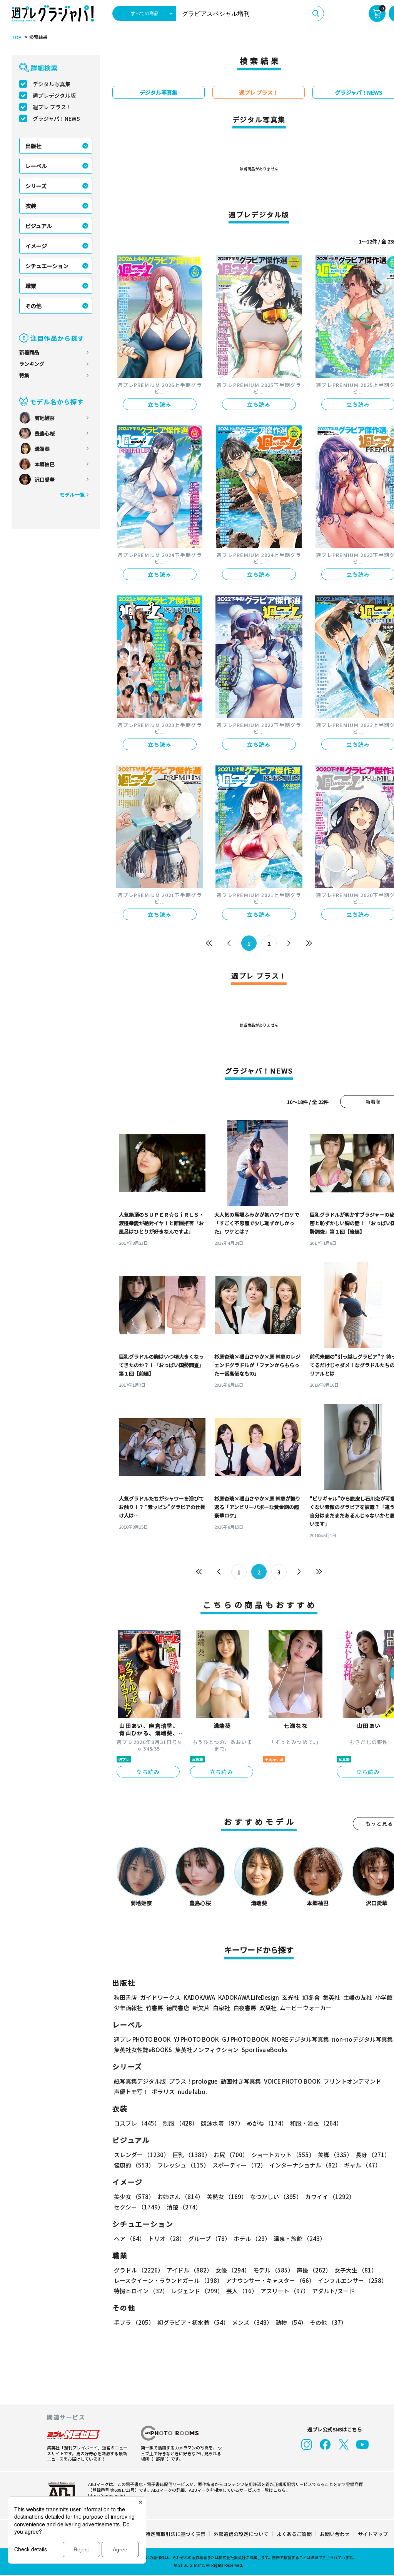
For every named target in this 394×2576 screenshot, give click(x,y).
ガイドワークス (160, 1997)
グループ (209, 2238)
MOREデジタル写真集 (301, 2039)
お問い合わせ (335, 2534)
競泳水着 (222, 2123)
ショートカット (283, 2155)
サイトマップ (373, 2534)
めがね (267, 2123)
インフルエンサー (352, 2280)
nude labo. (192, 2092)
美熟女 (227, 2197)
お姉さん (180, 2197)
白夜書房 (245, 2008)
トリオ (167, 2238)
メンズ (252, 2322)
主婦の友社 (358, 1997)
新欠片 (201, 2008)
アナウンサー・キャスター (270, 2280)
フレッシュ (183, 2165)
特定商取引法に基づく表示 (175, 2534)
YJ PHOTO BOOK (196, 2039)
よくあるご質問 (294, 2534)
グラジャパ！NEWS (56, 118)
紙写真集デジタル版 (140, 2081)
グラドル (139, 2270)
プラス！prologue (193, 2081)
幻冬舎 (311, 1997)
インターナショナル (305, 2165)
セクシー (139, 2207)
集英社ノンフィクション (207, 2050)
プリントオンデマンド (352, 2081)
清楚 (184, 2207)
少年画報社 (128, 2008)
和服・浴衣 (316, 2123)
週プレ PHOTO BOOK (142, 2039)
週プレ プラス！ (52, 107)
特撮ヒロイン (141, 2291)
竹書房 (154, 2008)
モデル (273, 2270)
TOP (17, 37)
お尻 (231, 2155)
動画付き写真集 (241, 2081)
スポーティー (239, 2165)
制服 (180, 2123)
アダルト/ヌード (333, 2291)
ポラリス (163, 2092)
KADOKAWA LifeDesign (249, 1997)
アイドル (189, 2270)
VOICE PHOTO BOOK (292, 2081)
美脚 (335, 2155)
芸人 (242, 2291)
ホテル (252, 2238)
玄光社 (291, 1997)
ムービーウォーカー (306, 2008)
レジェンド (197, 2291)
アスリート (285, 2291)
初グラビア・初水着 (193, 2322)
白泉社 (221, 2008)
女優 (233, 2270)
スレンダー (142, 2155)
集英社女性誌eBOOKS (143, 2050)
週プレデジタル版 (54, 95)
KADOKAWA (199, 1997)
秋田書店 (125, 1997)
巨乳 (191, 2155)
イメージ (36, 246)
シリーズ (36, 186)
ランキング (32, 364)
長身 (373, 2155)
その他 (33, 306)
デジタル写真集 (52, 84)
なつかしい (276, 2197)
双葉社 (268, 2008)
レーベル (36, 166)
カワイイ (330, 2197)
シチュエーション (47, 266)
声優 (314, 2270)
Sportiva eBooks (265, 2050)
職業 (31, 286)
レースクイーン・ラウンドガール (168, 2280)
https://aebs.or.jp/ (107, 2495)
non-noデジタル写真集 (362, 2039)
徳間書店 (178, 2008)
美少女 (134, 2197)
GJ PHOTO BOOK (245, 2039)
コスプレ (137, 2123)
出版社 (33, 146)
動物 (291, 2322)
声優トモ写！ (131, 2092)
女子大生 (356, 2270)
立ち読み (160, 404)
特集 (24, 375)
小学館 (384, 1997)
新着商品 (29, 352)
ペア (129, 2238)
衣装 (31, 206)
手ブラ (134, 2322)
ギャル (362, 2165)
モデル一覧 (72, 494)
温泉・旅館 (300, 2238)
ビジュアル (39, 226)
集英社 (331, 1997)
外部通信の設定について (241, 2534)
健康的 (134, 2165)
